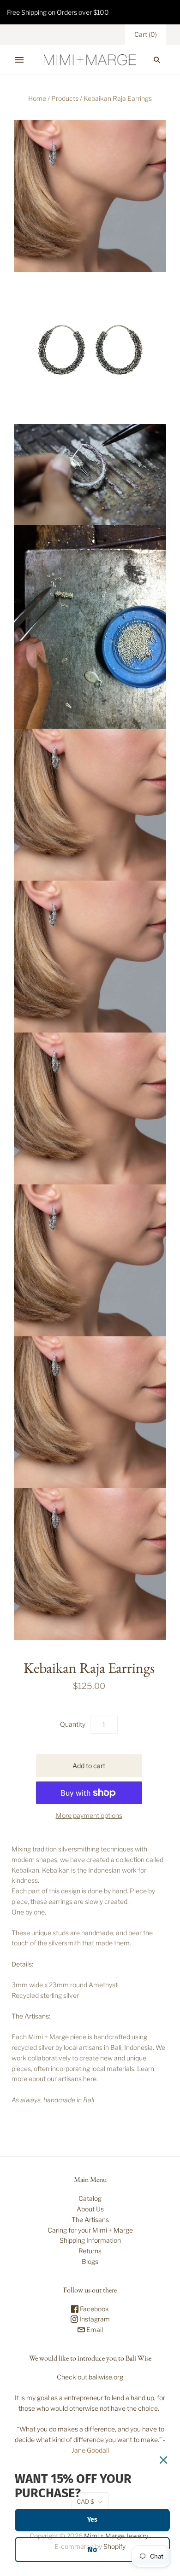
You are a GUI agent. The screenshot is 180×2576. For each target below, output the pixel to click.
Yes (92, 2520)
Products (65, 98)
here (90, 2079)
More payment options (89, 1815)
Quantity (73, 1724)
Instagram (94, 2319)
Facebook (94, 2309)
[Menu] (19, 60)
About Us (90, 2209)
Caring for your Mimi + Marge (90, 2230)
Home (37, 98)
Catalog (90, 2198)
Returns (90, 2251)
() (146, 34)
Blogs (90, 2261)
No (92, 2550)
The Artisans (90, 2219)
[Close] (163, 2460)
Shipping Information (90, 2240)
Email (94, 2329)
